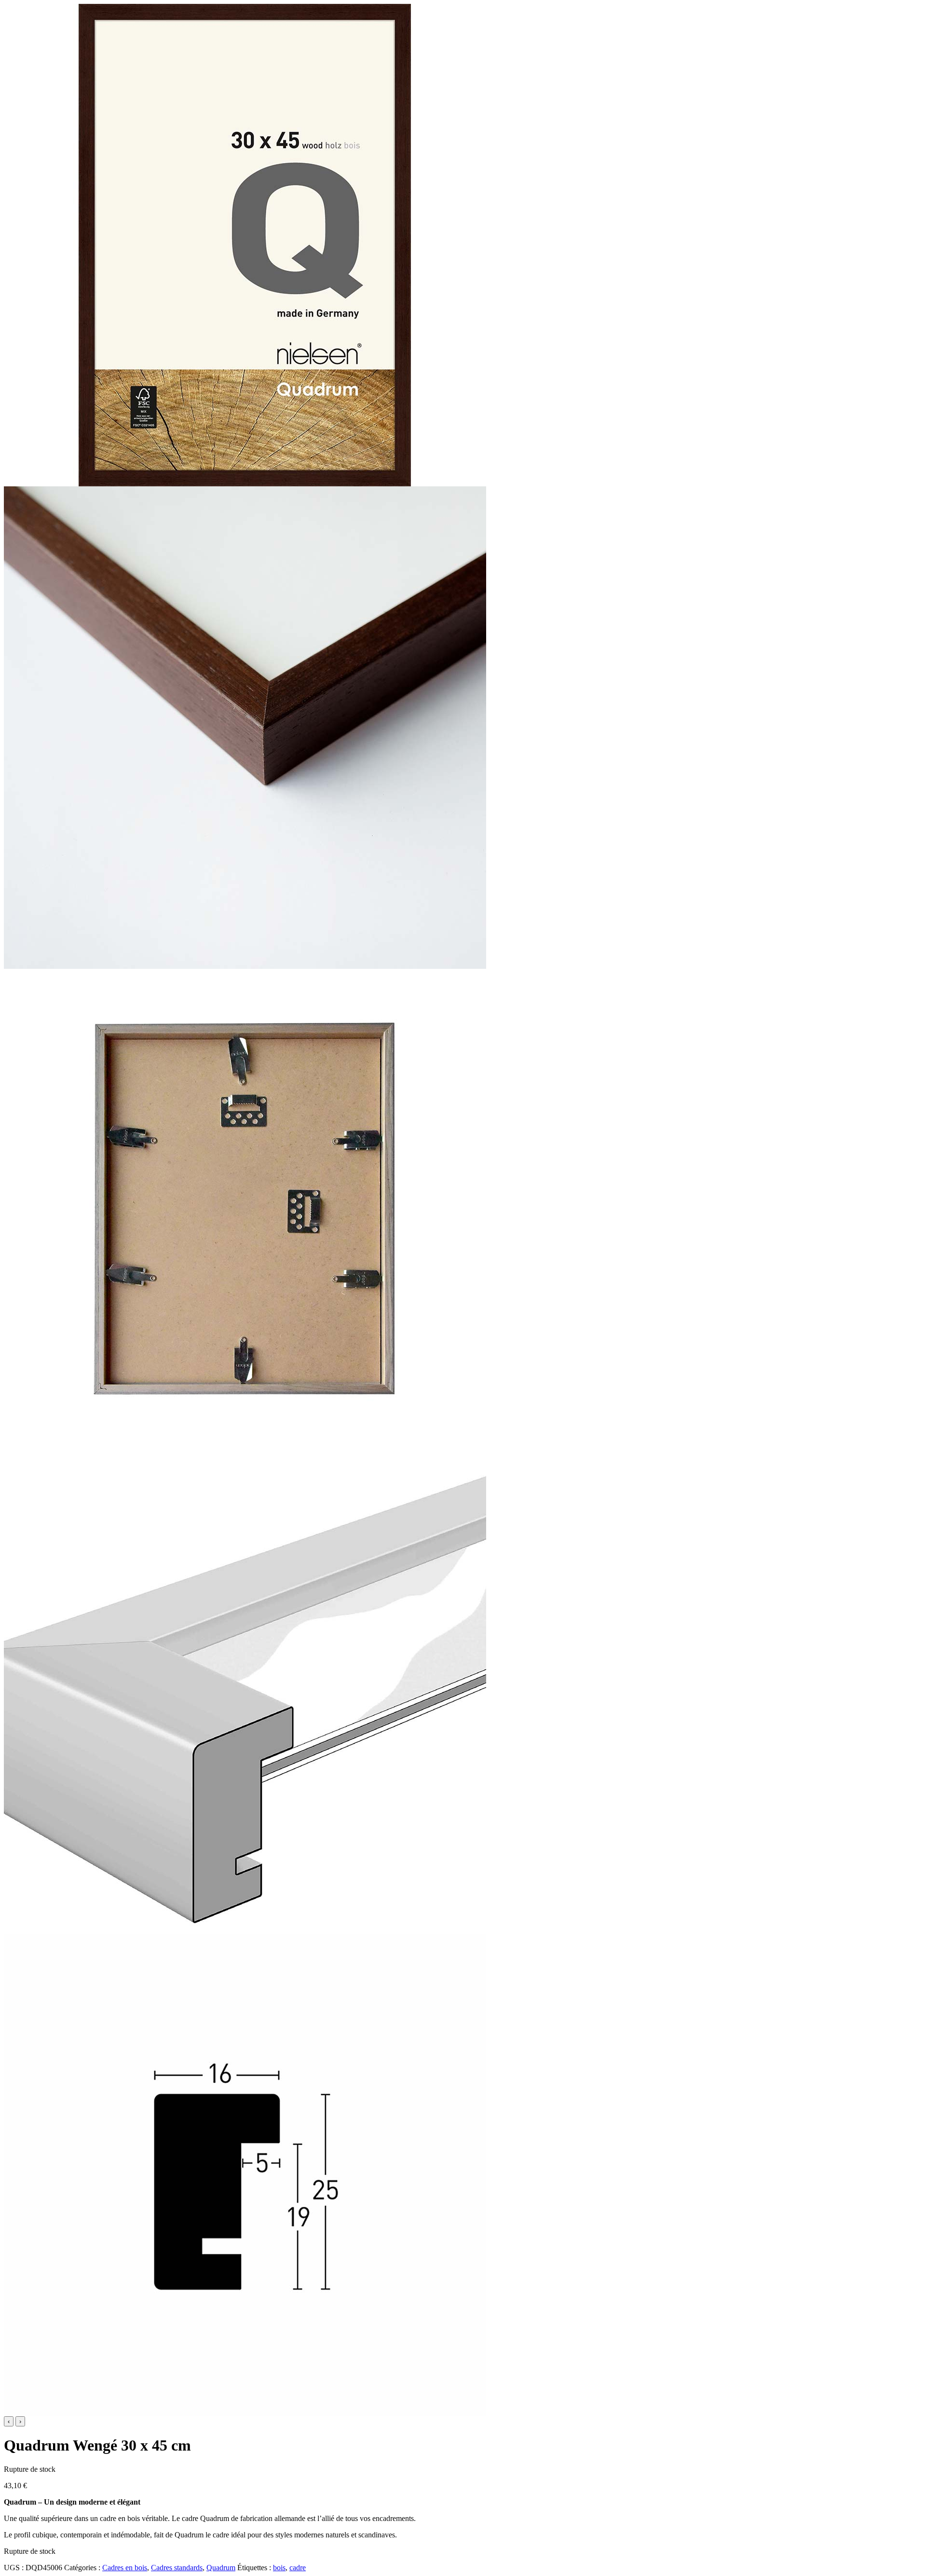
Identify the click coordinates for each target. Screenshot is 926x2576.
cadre (298, 2568)
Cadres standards (177, 2568)
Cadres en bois (125, 2568)
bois (279, 2568)
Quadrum (221, 2568)
